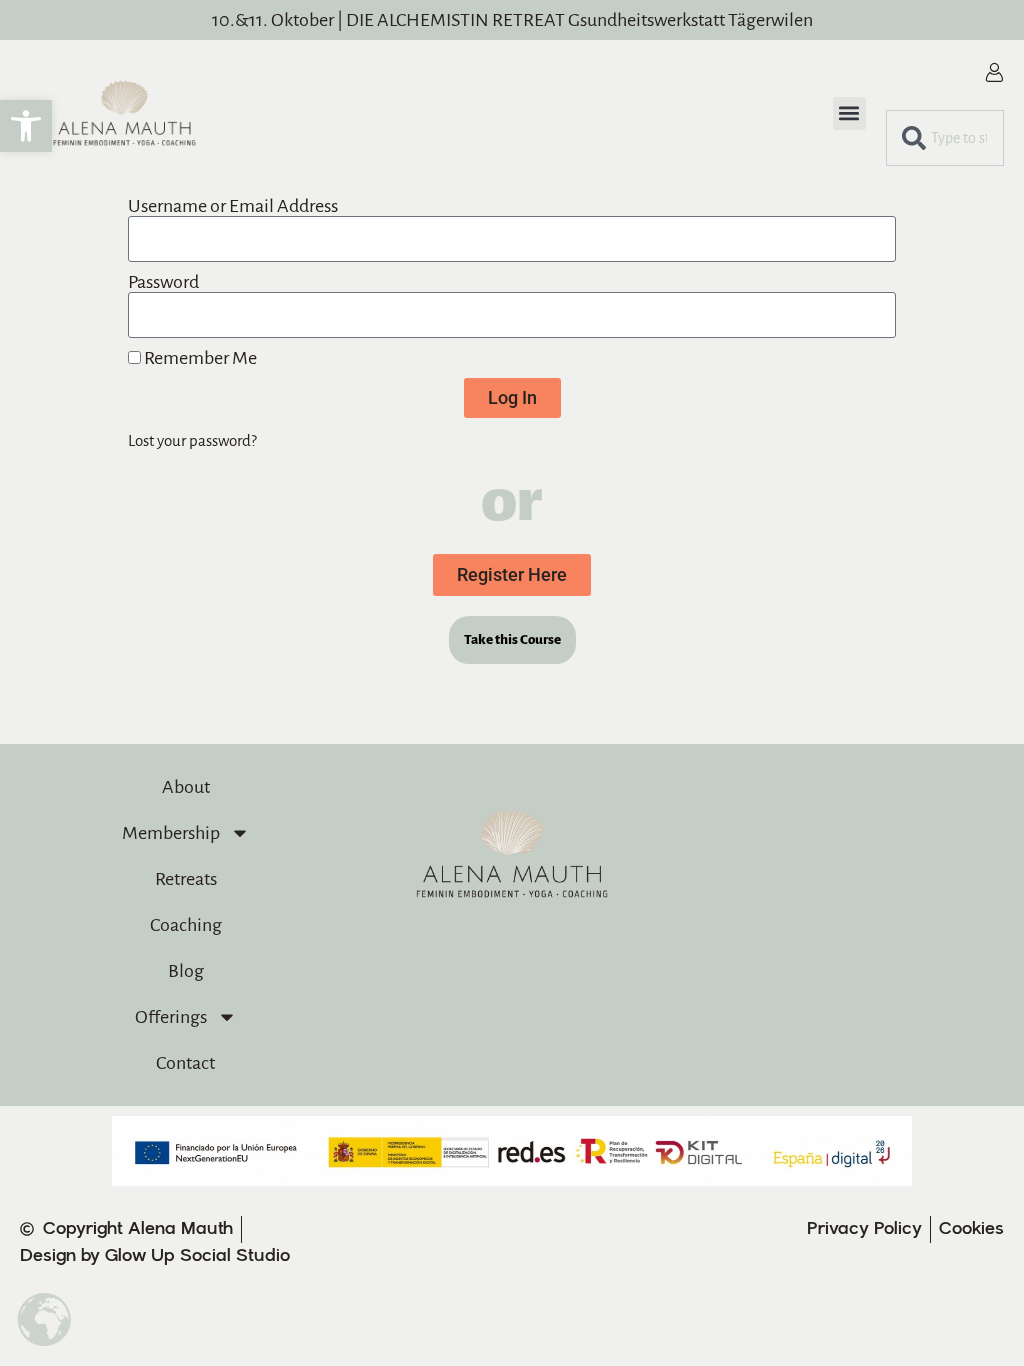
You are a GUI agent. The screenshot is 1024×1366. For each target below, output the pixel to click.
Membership (171, 833)
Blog (186, 971)
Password (163, 282)
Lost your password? (192, 440)
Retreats (186, 879)
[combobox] (945, 138)
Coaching (186, 925)
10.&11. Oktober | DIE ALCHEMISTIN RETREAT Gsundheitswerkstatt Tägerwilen (512, 20)
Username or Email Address (233, 206)
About (186, 787)
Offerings (171, 1017)
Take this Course (512, 639)
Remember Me (199, 358)
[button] (26, 126)
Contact (185, 1063)
